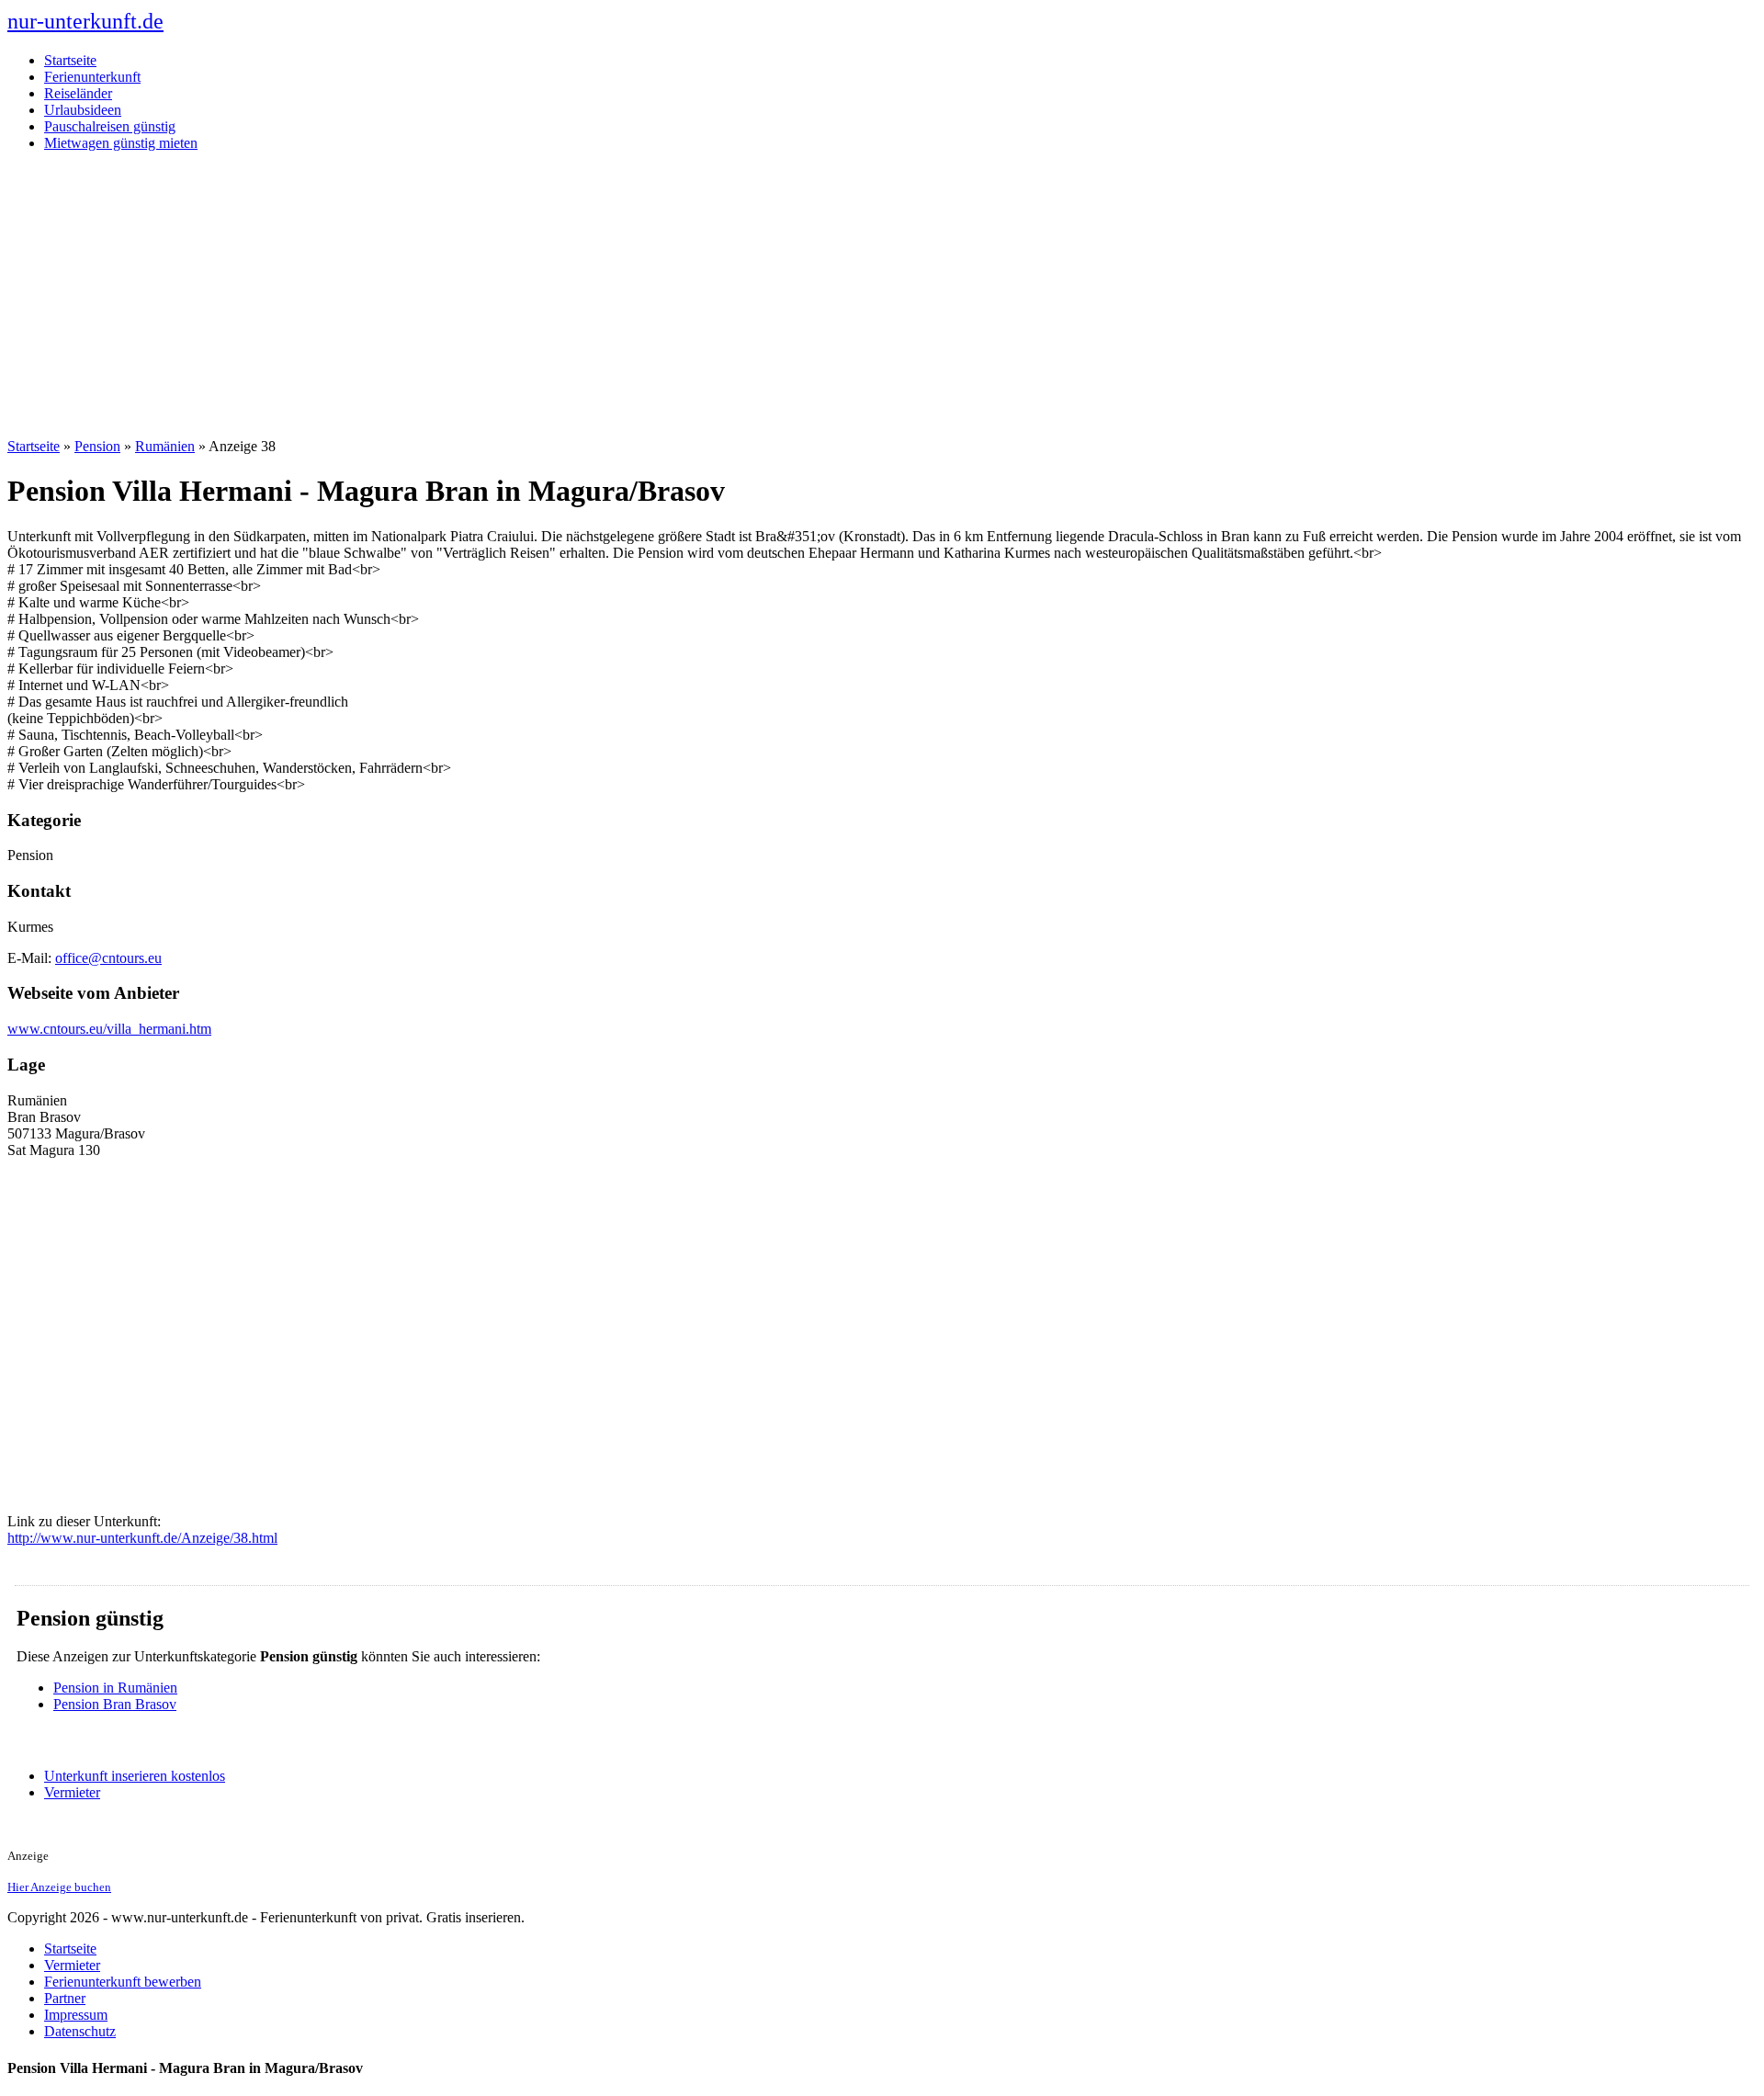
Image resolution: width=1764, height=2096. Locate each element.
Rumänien (165, 446)
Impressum (76, 2015)
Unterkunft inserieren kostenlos (135, 1776)
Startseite (70, 60)
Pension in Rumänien (115, 1688)
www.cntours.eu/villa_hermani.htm (109, 1029)
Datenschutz (80, 2031)
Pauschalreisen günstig (110, 126)
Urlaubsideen (83, 110)
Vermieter (72, 1792)
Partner (65, 1998)
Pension (97, 446)
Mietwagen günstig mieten (121, 143)
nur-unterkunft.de (85, 21)
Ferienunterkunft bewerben (123, 1982)
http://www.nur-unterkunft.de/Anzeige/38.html (142, 1538)
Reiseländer (78, 93)
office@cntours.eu (108, 958)
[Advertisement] (882, 295)
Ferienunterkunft (92, 77)
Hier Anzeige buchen (59, 1887)
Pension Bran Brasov (115, 1704)
